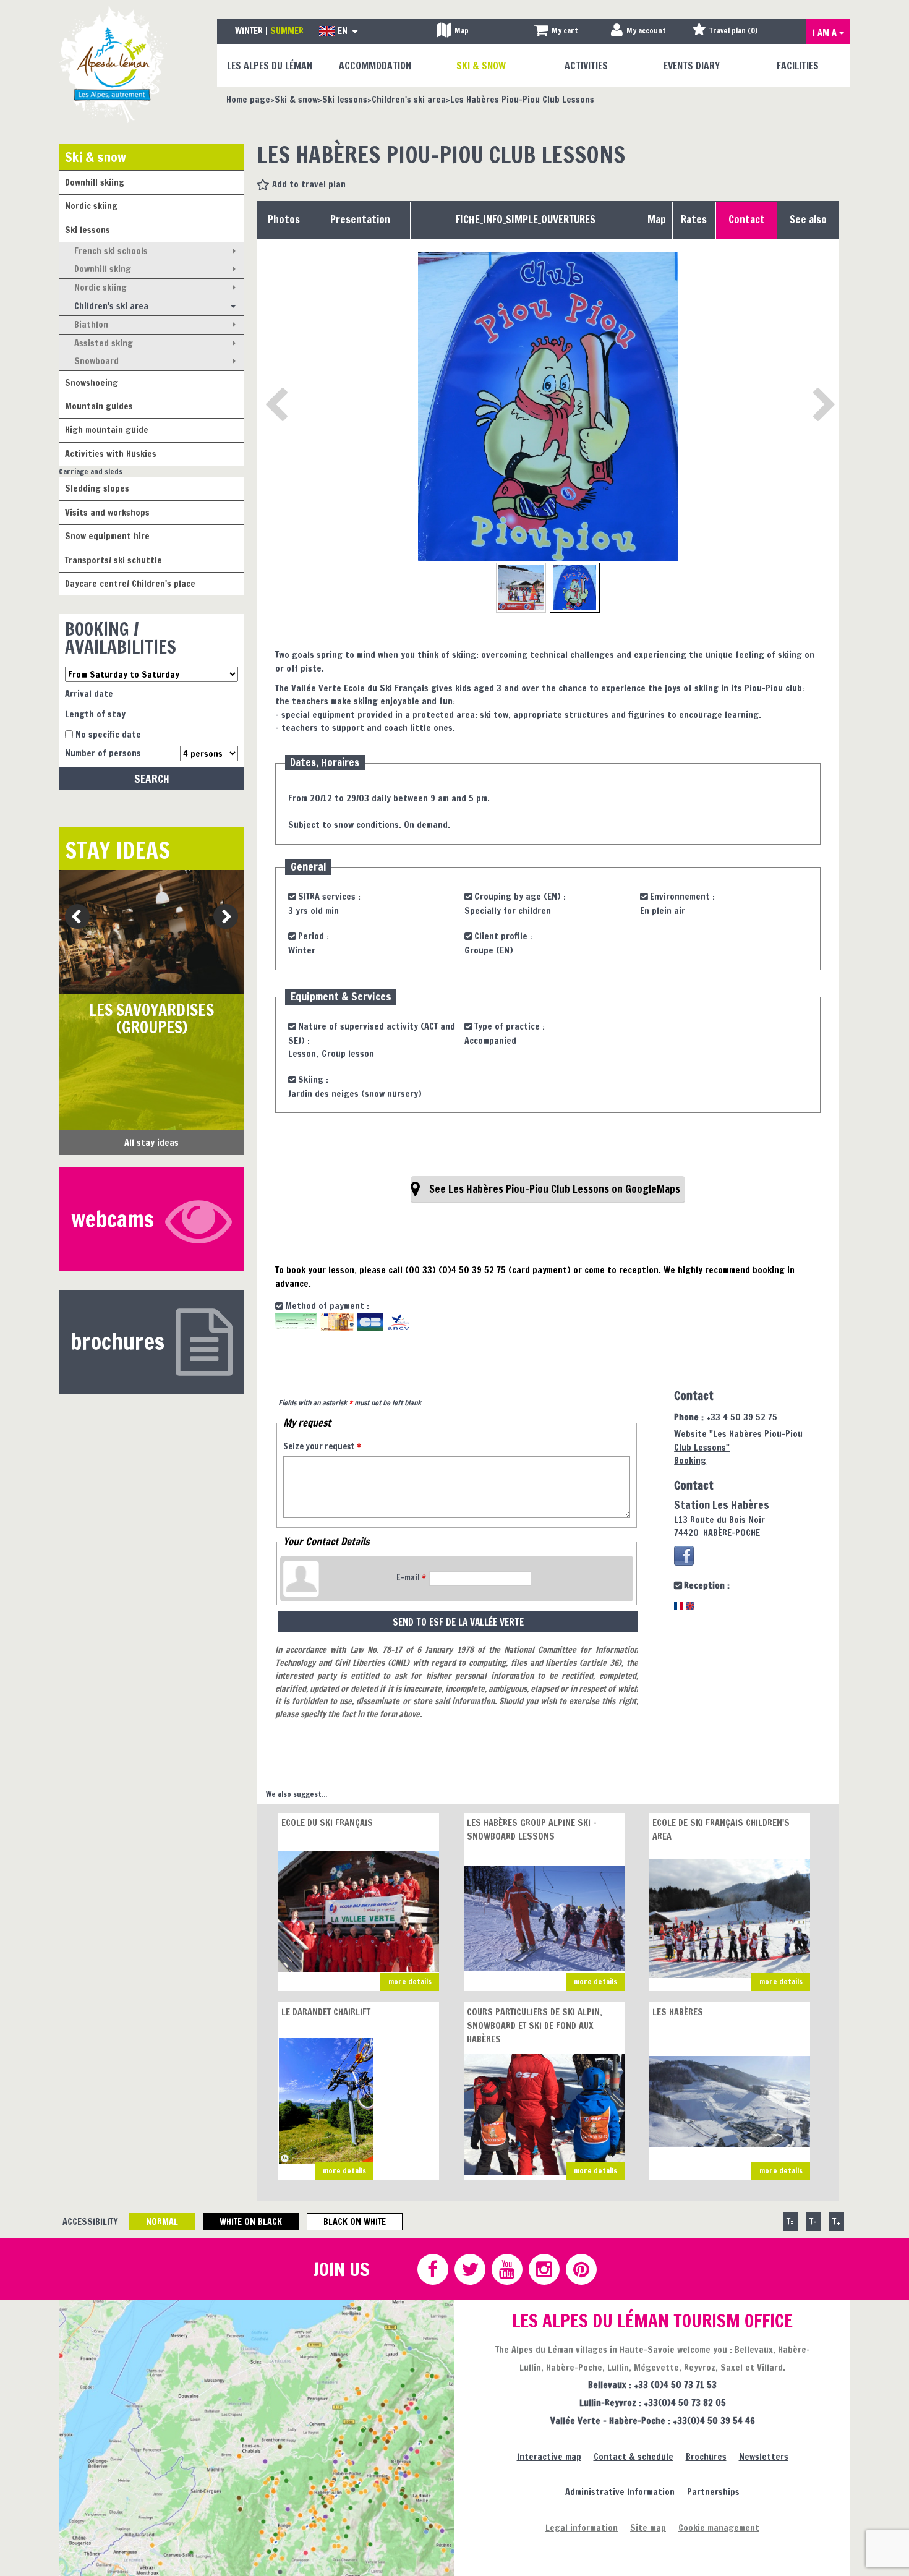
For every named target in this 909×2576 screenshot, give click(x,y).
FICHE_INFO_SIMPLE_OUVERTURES (526, 220)
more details (410, 1981)
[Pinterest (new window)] (581, 2269)
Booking (690, 1460)
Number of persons (103, 753)
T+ (836, 2221)
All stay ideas (151, 1142)
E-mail (411, 1577)
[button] (556, 31)
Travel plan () (733, 31)
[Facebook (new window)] (684, 1556)
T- (813, 2221)
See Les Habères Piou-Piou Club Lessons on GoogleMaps (555, 1189)
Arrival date (89, 693)
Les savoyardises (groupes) (151, 1019)
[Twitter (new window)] (469, 2269)
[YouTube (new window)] (506, 2269)
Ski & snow (96, 157)
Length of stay (95, 714)
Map (657, 220)
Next (222, 917)
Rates (694, 220)
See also (808, 220)
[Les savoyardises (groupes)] (151, 932)
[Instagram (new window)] (544, 2269)
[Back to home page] (113, 64)
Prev (73, 917)
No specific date (108, 734)
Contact (747, 220)
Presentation (360, 220)
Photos (284, 220)
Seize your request (322, 1446)
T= (790, 2221)
